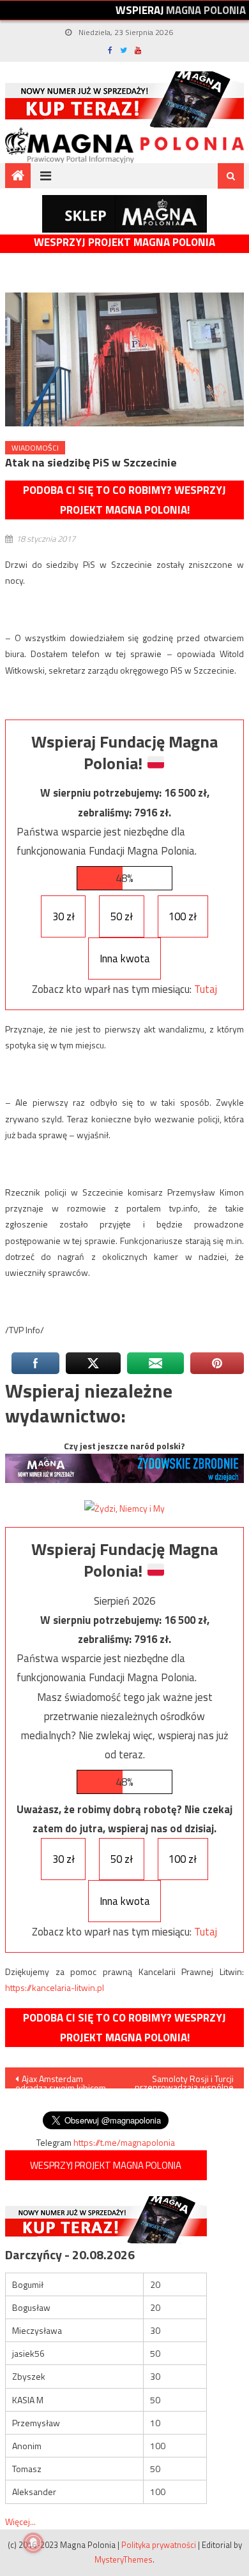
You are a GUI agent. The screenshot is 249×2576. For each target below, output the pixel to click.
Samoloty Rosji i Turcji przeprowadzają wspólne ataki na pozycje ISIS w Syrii (184, 2080)
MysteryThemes (124, 2559)
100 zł (183, 916)
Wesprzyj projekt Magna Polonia (124, 242)
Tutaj (206, 989)
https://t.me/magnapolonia (124, 2142)
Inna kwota (125, 959)
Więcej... (20, 2522)
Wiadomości (35, 448)
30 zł (64, 916)
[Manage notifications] (33, 2543)
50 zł (122, 916)
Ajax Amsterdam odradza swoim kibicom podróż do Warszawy (61, 2080)
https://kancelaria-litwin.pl (55, 1987)
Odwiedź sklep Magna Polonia (124, 214)
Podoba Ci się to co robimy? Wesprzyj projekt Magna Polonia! (124, 500)
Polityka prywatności (159, 2545)
